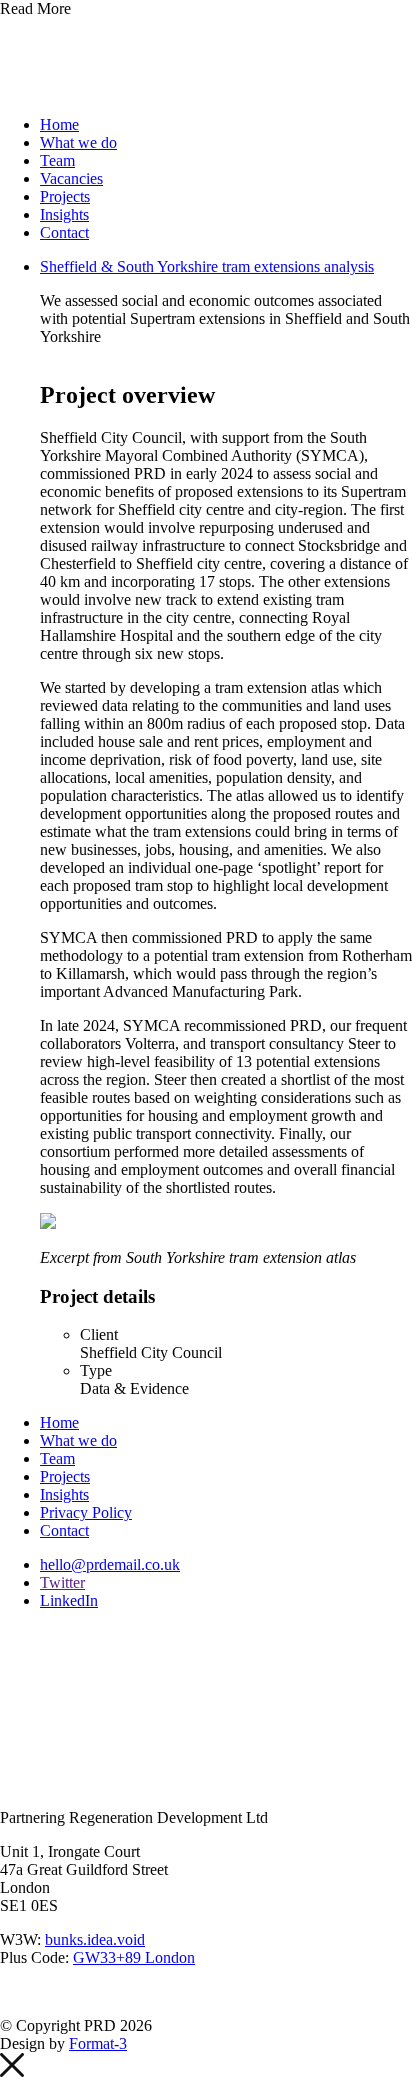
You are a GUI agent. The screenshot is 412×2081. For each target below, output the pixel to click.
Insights (64, 214)
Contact (64, 232)
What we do (78, 142)
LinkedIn (69, 1600)
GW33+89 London (134, 1957)
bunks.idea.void (95, 1939)
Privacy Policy (86, 1512)
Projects (65, 196)
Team (57, 160)
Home (59, 124)
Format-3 (98, 2043)
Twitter (62, 1582)
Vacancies (71, 178)
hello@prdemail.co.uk (110, 1564)
